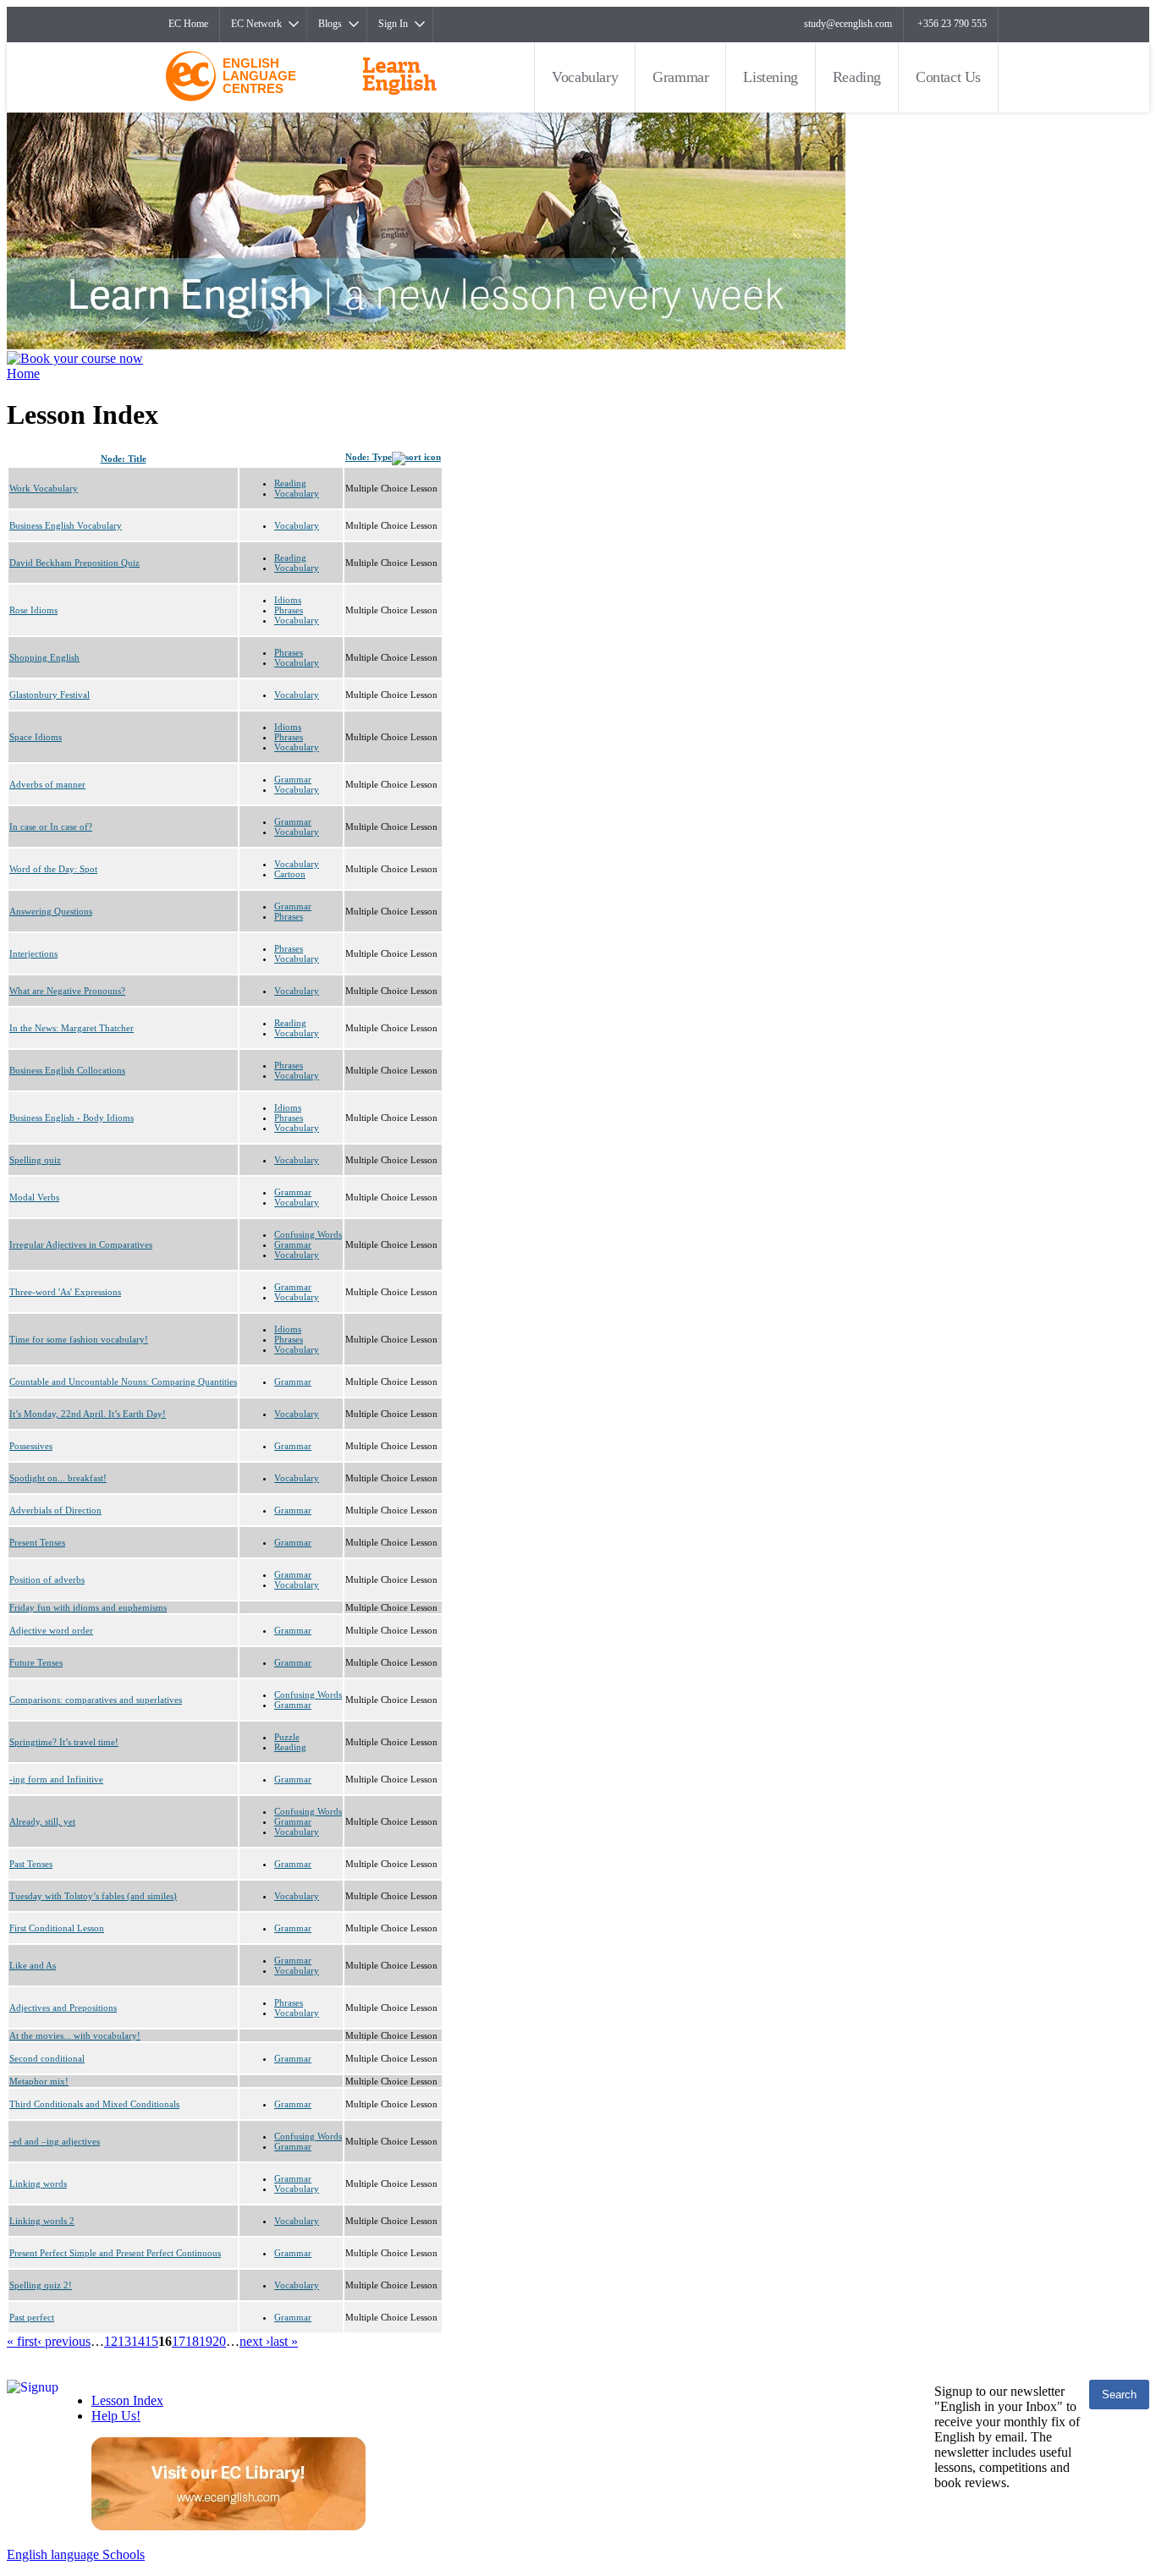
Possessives (31, 1446)
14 (138, 2341)
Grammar (680, 77)
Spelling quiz (35, 1160)
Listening (770, 77)
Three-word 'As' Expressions (65, 1292)
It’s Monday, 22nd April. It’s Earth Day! (88, 1414)
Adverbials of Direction (55, 1510)
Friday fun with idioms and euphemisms (88, 1607)
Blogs (330, 24)
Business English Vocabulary (66, 525)
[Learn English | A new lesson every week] (426, 345)
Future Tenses (36, 1662)
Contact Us (948, 77)
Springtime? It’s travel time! (64, 1742)
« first (22, 2341)
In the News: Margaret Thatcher (72, 1028)
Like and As (33, 1965)
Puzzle (287, 1737)
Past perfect (32, 2317)
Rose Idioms (33, 610)
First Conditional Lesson (57, 1928)
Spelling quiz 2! (41, 2285)
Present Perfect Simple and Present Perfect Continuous (115, 2253)
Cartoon (290, 874)
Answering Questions (51, 911)
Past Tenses (31, 1864)
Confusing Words (308, 1234)
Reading (857, 77)
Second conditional (47, 2058)
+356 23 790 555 (952, 24)
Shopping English (44, 657)
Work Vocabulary (44, 488)
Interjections (33, 953)
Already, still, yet (42, 1821)
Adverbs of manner (47, 784)
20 (219, 2341)
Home (23, 373)
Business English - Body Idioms (72, 1118)
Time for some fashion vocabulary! (79, 1339)
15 (151, 2341)
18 (192, 2341)
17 (179, 2341)
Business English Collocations (67, 1070)
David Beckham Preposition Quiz (74, 563)
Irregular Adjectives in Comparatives (81, 1244)
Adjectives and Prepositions (63, 2008)
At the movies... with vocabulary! (75, 2035)
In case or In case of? (51, 827)
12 (111, 2341)
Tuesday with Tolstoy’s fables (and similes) (93, 1896)
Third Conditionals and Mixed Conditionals (94, 2104)
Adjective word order (51, 1630)
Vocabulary (585, 77)
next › (255, 2341)
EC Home (188, 24)
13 (124, 2341)
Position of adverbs (47, 1579)
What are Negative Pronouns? (67, 991)
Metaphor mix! (39, 2081)
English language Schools (76, 2554)
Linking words (38, 2183)
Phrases (289, 610)
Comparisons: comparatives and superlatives (96, 1700)
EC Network (256, 24)
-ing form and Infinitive (56, 1779)
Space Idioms (36, 737)
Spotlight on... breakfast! (58, 1478)
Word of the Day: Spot (53, 869)
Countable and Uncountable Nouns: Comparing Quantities (123, 1381)
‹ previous (64, 2341)
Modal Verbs (34, 1197)
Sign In (393, 24)
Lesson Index (127, 2400)
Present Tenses (37, 1542)
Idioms (288, 600)
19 (206, 2341)
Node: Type (369, 457)
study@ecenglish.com (848, 24)
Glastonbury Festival (50, 695)
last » (284, 2341)
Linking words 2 (42, 2221)
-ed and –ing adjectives (55, 2141)
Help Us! (116, 2416)
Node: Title (124, 459)
